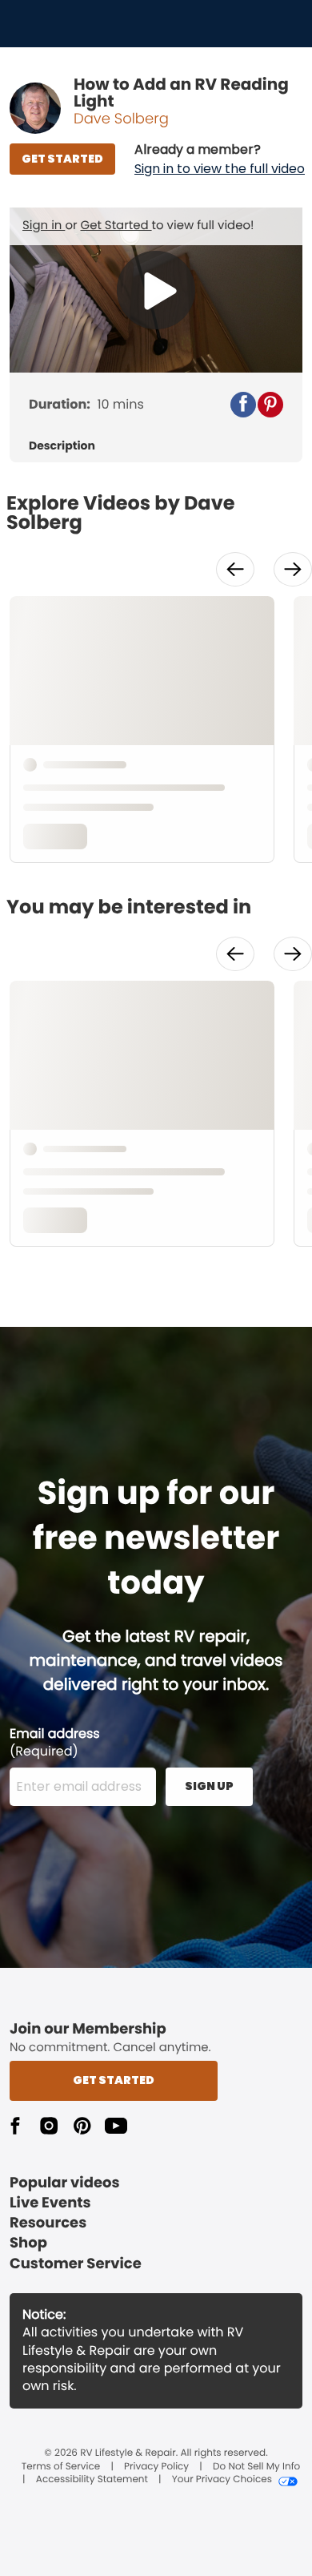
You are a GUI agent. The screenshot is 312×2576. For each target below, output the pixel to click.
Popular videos (65, 2183)
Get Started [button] (114, 2080)
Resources (48, 2223)
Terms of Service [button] (61, 2467)
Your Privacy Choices (222, 2480)
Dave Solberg (121, 119)
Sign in (44, 226)
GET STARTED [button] (62, 159)
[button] (220, 159)
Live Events (50, 2203)
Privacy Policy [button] (156, 2467)
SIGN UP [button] (209, 1786)
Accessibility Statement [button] (92, 2480)
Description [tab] (62, 446)
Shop (28, 2243)
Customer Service (76, 2264)
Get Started (116, 226)
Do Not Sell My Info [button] (256, 2467)
